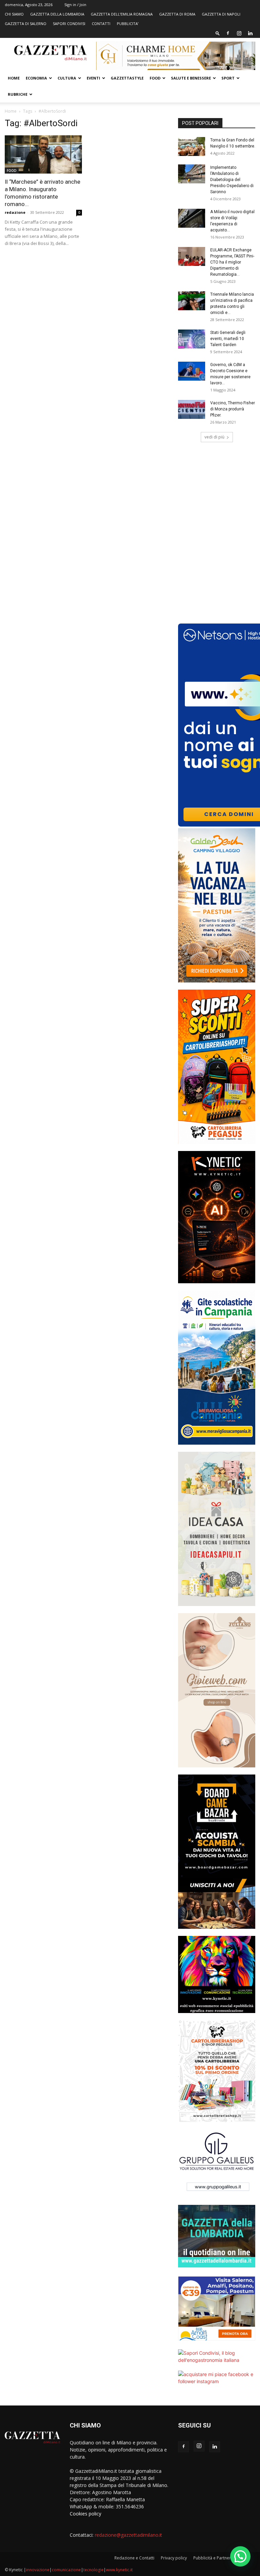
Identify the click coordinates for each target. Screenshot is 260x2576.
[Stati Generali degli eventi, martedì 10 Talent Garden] (192, 339)
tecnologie (93, 2570)
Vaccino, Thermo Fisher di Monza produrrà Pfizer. (233, 409)
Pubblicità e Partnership (216, 2558)
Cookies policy (85, 2514)
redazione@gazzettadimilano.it (128, 2535)
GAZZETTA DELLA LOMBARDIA (57, 14)
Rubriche (18, 94)
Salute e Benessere (191, 78)
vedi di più (214, 437)
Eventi (93, 78)
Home (14, 78)
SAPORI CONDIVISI (69, 24)
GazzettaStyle (127, 78)
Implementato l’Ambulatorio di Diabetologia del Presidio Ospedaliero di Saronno (232, 180)
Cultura (67, 78)
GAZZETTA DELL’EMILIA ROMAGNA (122, 14)
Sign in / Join (75, 5)
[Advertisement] (217, 492)
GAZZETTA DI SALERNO (26, 24)
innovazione (38, 2570)
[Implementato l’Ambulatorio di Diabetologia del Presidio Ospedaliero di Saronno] (192, 174)
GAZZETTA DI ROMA (177, 14)
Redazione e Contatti (134, 2558)
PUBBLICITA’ (128, 24)
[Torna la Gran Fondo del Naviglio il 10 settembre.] (192, 146)
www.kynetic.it (119, 2570)
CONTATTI (101, 24)
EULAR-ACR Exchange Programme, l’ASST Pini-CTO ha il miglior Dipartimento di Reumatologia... (232, 262)
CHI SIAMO (14, 14)
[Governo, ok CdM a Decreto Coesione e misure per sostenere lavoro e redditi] (192, 371)
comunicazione (66, 2570)
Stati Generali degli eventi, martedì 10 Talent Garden (228, 339)
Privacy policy (174, 2558)
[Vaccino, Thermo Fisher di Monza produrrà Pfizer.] (192, 409)
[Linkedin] (250, 33)
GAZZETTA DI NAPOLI (221, 14)
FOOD (155, 78)
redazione (15, 212)
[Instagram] (239, 33)
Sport (228, 78)
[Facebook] (228, 33)
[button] (218, 33)
